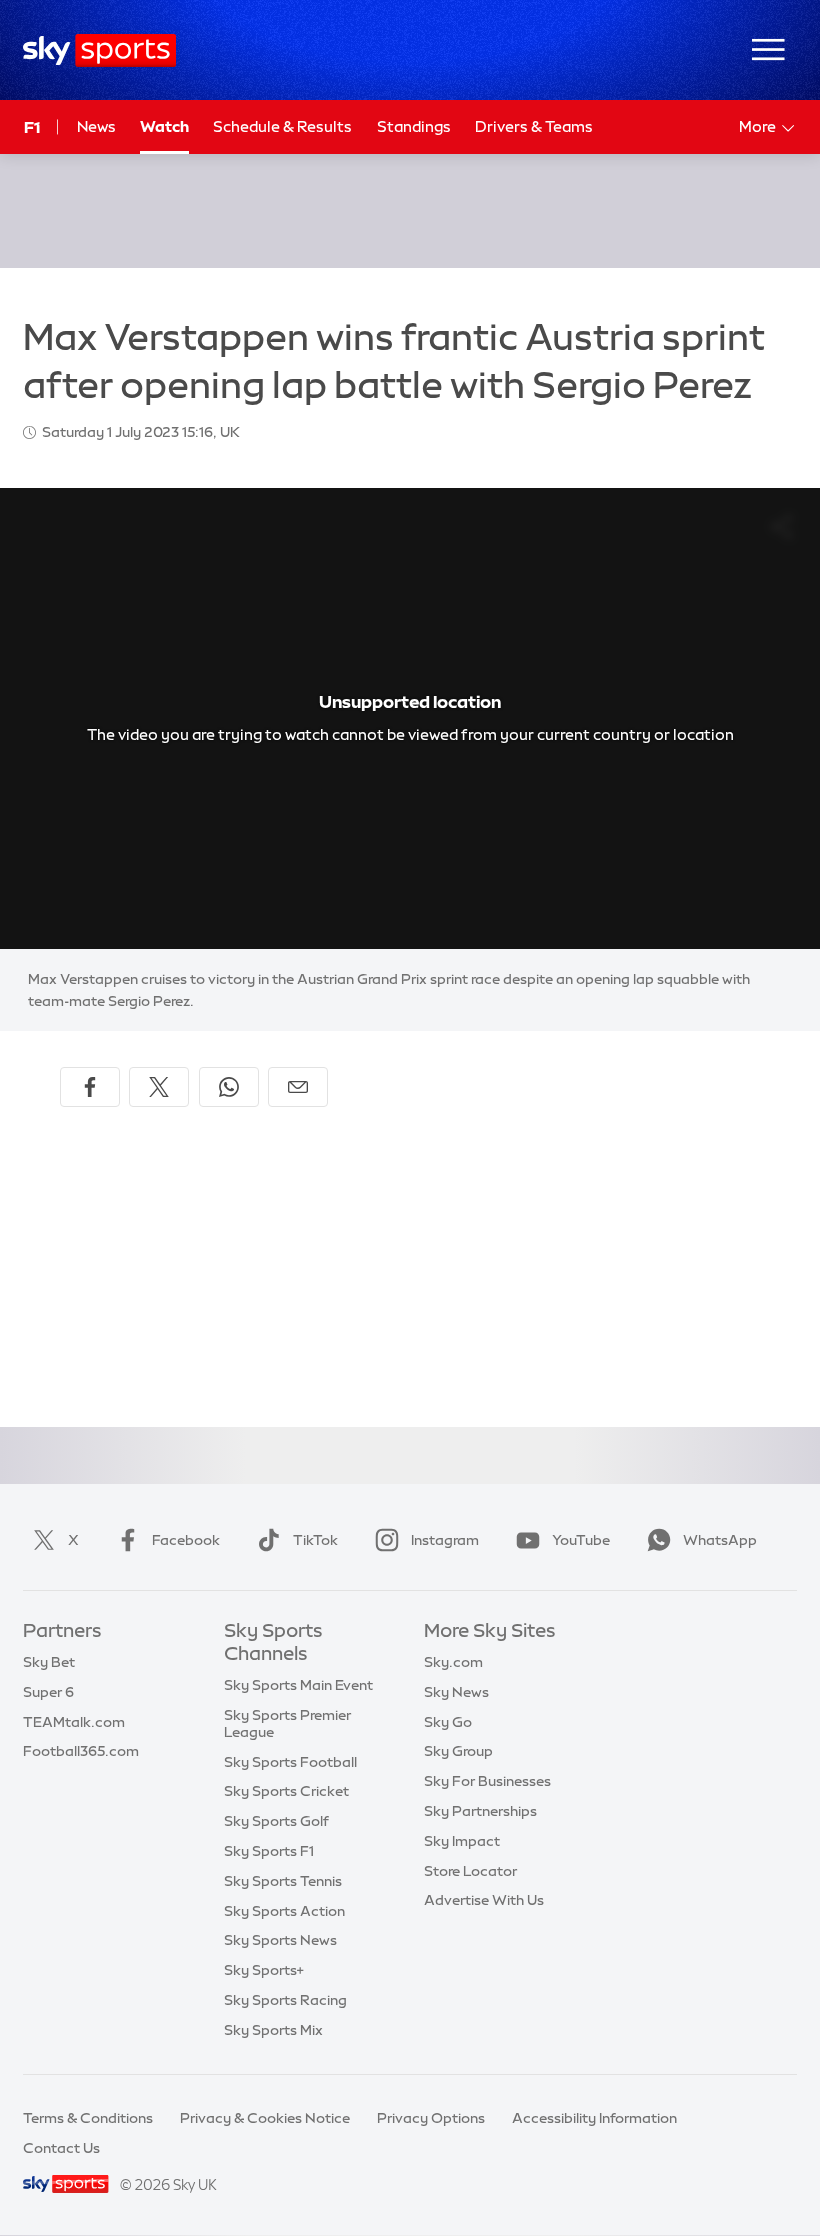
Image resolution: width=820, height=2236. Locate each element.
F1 (32, 127)
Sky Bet (49, 1662)
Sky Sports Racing (285, 2000)
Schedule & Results (282, 126)
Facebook (186, 1540)
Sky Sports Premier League (287, 1723)
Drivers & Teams (534, 126)
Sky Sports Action (284, 1911)
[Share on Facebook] (90, 1087)
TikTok (315, 1540)
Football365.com (81, 1751)
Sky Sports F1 (269, 1851)
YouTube (581, 1540)
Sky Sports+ (264, 1970)
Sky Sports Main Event (298, 1685)
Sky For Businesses (487, 1781)
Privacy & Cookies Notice (265, 2118)
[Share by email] (298, 1087)
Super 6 (48, 1692)
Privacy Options (431, 2118)
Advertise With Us (484, 1900)
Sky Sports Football (290, 1762)
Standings (414, 126)
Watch (164, 126)
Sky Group (458, 1751)
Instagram (445, 1540)
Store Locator (470, 1871)
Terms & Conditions (88, 2118)
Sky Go (448, 1722)
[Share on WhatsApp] (229, 1087)
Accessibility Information (594, 2118)
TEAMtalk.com (74, 1722)
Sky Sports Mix (273, 2030)
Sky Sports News (280, 1940)
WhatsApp (720, 1540)
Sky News (456, 1692)
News (96, 126)
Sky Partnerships (480, 1811)
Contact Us (61, 2148)
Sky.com (453, 1662)
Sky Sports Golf (276, 1821)
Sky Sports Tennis (283, 1881)
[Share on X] (159, 1087)
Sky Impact (462, 1841)
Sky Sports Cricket (286, 1791)
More (757, 126)
